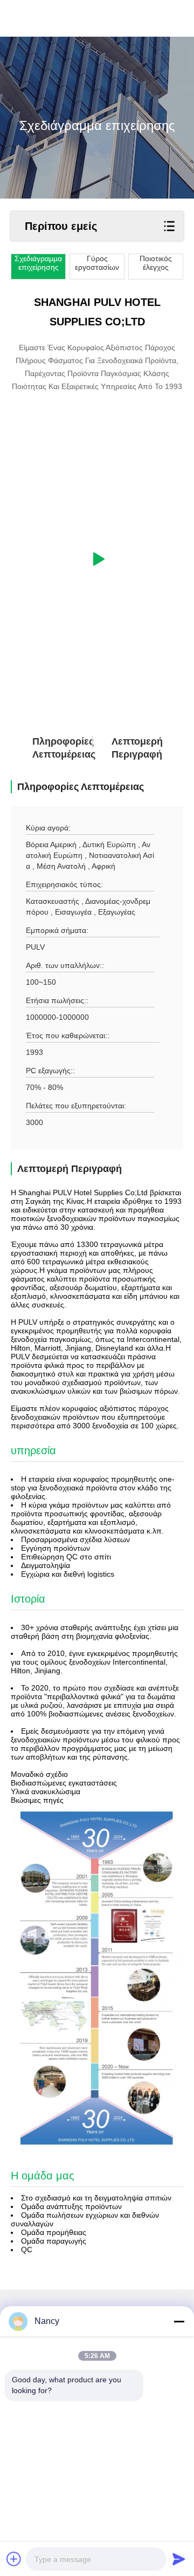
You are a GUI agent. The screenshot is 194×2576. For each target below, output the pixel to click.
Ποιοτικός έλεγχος (156, 263)
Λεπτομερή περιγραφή (130, 748)
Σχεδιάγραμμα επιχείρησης (38, 263)
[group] (97, 559)
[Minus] (179, 2321)
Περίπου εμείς (61, 226)
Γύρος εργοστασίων (97, 263)
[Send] (179, 2559)
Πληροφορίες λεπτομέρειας (51, 748)
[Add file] (14, 2559)
